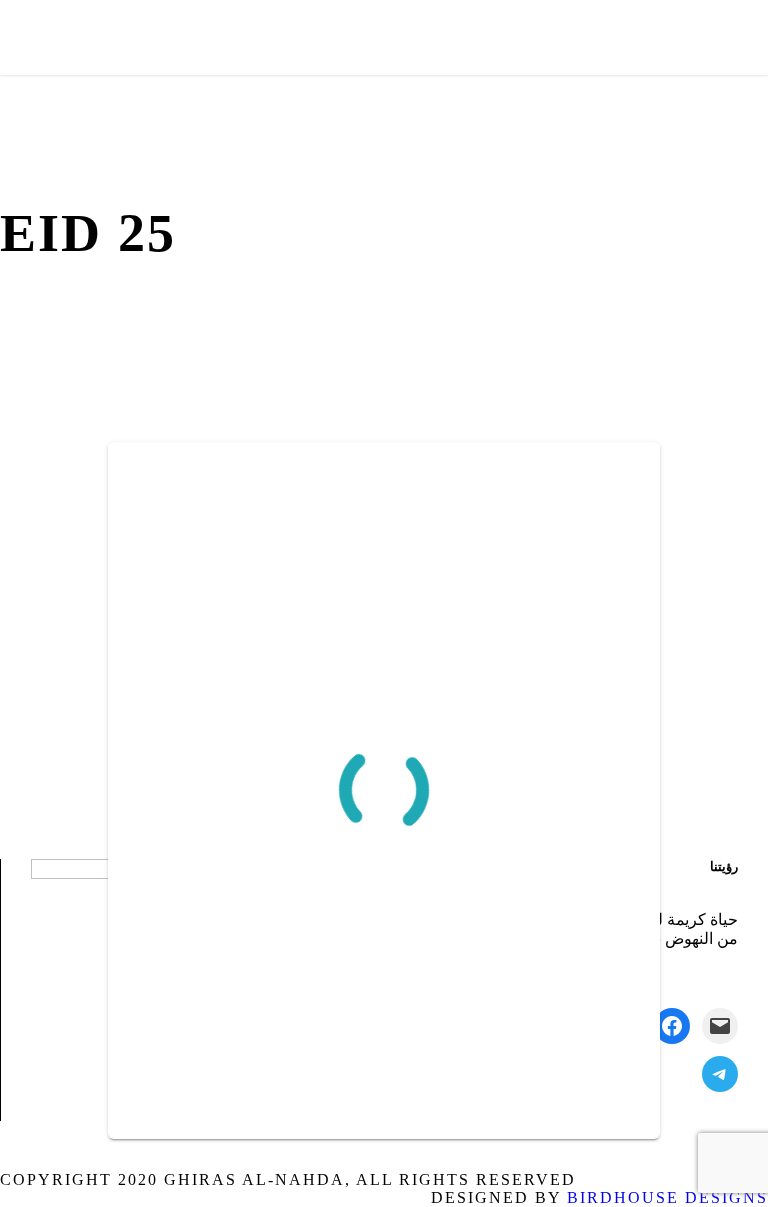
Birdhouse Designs (667, 1197)
